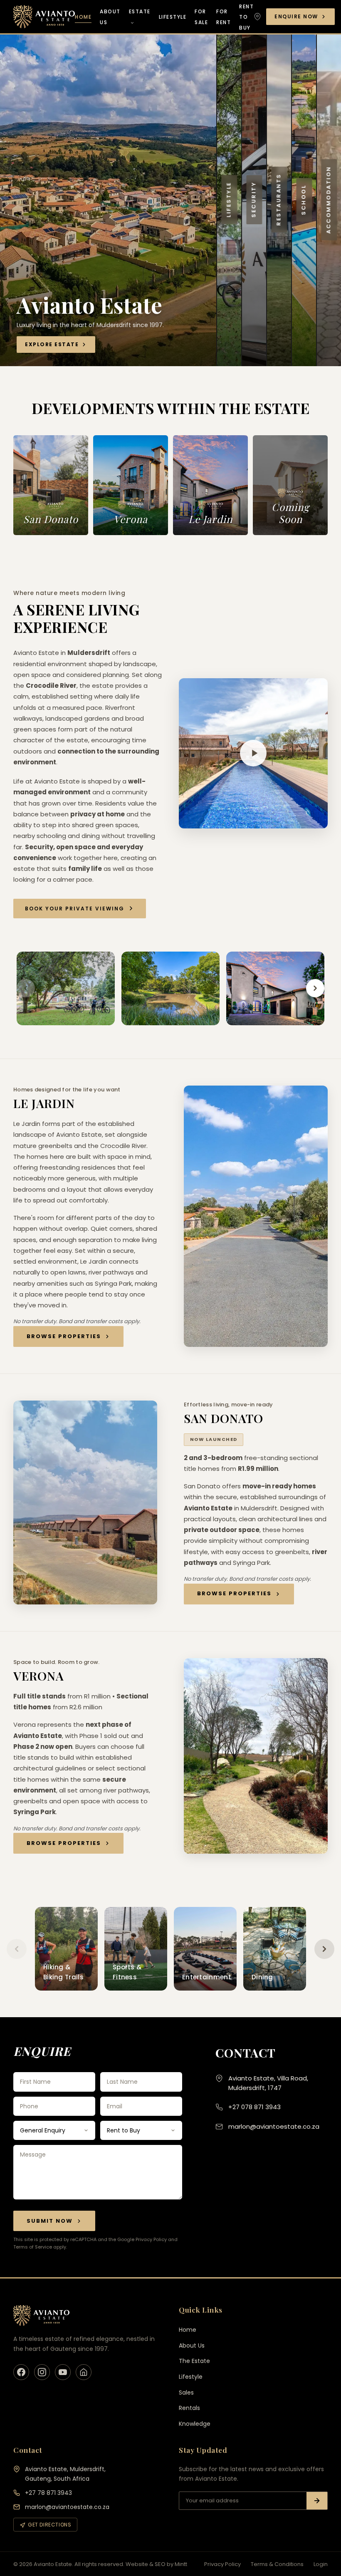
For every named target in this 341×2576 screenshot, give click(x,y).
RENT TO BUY (246, 17)
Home (188, 2330)
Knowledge (195, 2424)
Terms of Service (33, 2247)
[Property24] (84, 2372)
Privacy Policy (151, 2239)
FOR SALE (201, 17)
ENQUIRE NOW (296, 16)
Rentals (189, 2408)
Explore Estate (52, 344)
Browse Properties (64, 1336)
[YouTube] (63, 2372)
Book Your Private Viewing (75, 909)
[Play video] (253, 753)
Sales (186, 2393)
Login (321, 2564)
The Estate (194, 2361)
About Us (192, 2345)
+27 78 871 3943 (48, 2493)
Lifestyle (191, 2377)
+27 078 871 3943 (255, 2107)
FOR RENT (224, 17)
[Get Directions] (257, 17)
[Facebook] (21, 2372)
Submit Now (50, 2221)
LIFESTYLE (173, 17)
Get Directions (49, 2525)
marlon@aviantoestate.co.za (274, 2126)
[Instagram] (42, 2372)
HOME (83, 17)
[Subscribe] (317, 2501)
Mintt (181, 2564)
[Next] (315, 988)
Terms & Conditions (277, 2564)
